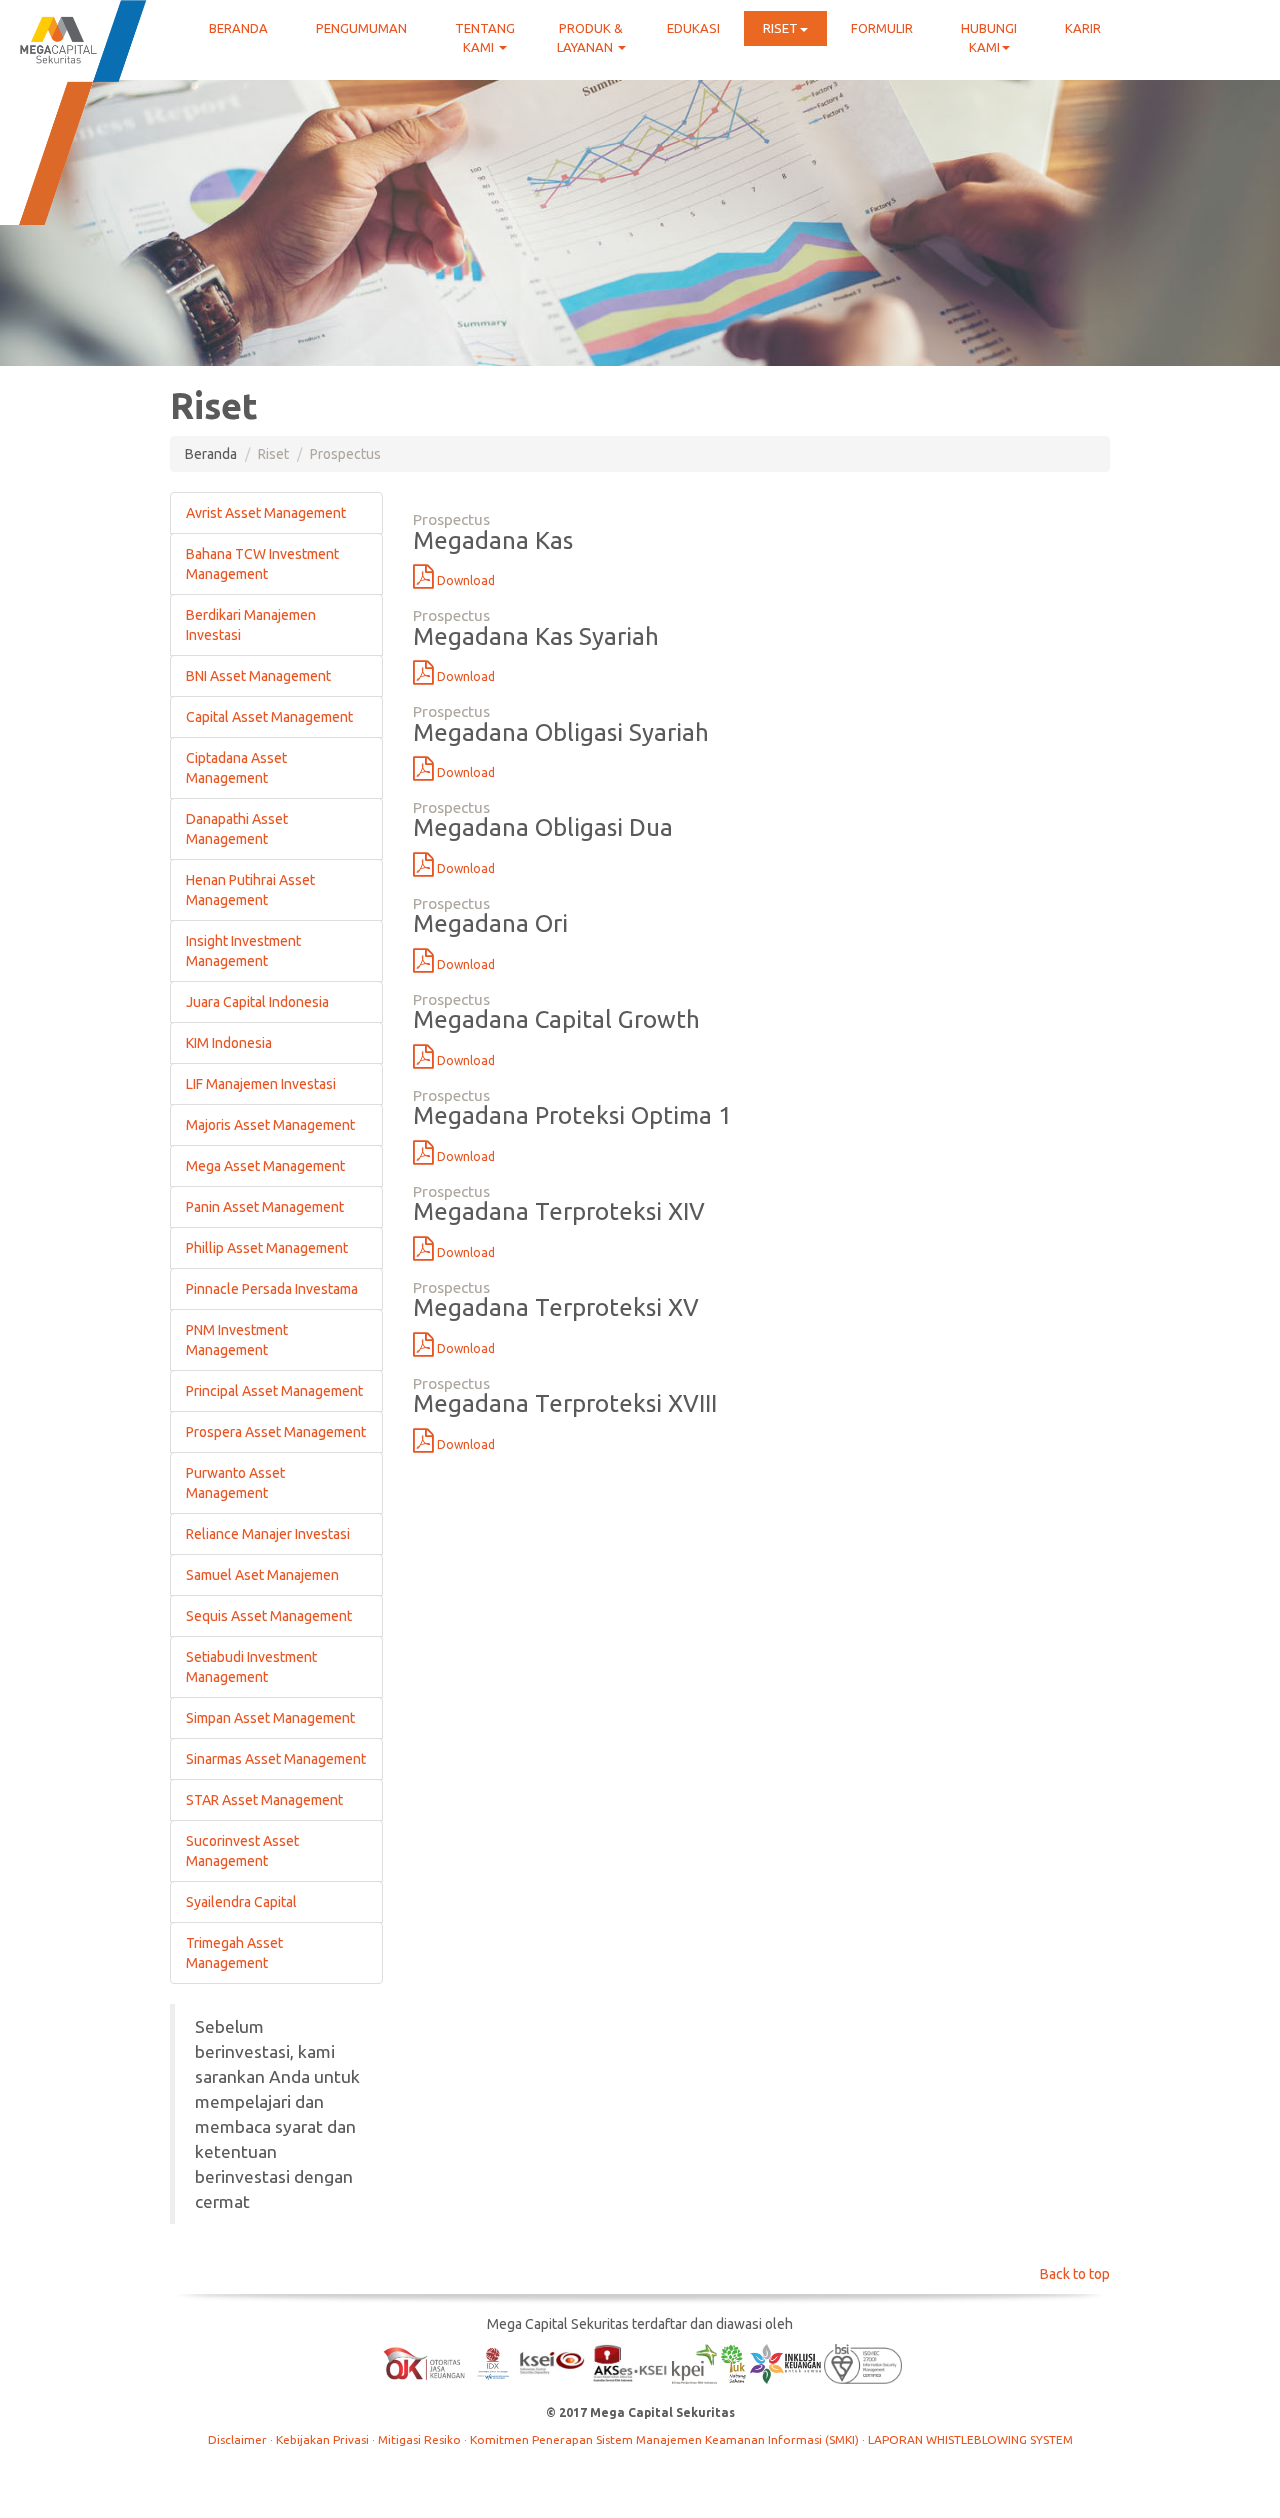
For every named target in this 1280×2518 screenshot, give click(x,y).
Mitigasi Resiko (421, 2439)
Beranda (238, 28)
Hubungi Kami (989, 37)
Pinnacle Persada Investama (272, 1289)
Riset (780, 28)
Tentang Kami (485, 37)
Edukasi (693, 28)
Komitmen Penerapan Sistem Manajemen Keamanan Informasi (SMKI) (666, 2439)
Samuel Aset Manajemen (262, 1575)
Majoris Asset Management (270, 1125)
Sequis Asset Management (269, 1616)
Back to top (1075, 2274)
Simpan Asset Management (270, 1718)
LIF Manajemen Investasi (261, 1084)
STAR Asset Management (264, 1800)
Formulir (882, 28)
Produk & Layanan (590, 37)
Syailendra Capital (241, 1902)
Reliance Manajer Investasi (268, 1534)
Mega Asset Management (265, 1166)
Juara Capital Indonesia (257, 1002)
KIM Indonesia (229, 1043)
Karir (1083, 28)
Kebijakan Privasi (324, 2439)
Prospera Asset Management (276, 1432)
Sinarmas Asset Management (276, 1759)
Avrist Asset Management (266, 513)
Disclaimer (239, 2439)
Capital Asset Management (269, 717)
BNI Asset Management (258, 676)
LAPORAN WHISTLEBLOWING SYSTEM (970, 2439)
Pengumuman (361, 28)
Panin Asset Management (265, 1207)
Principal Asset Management (274, 1391)
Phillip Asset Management (267, 1248)
